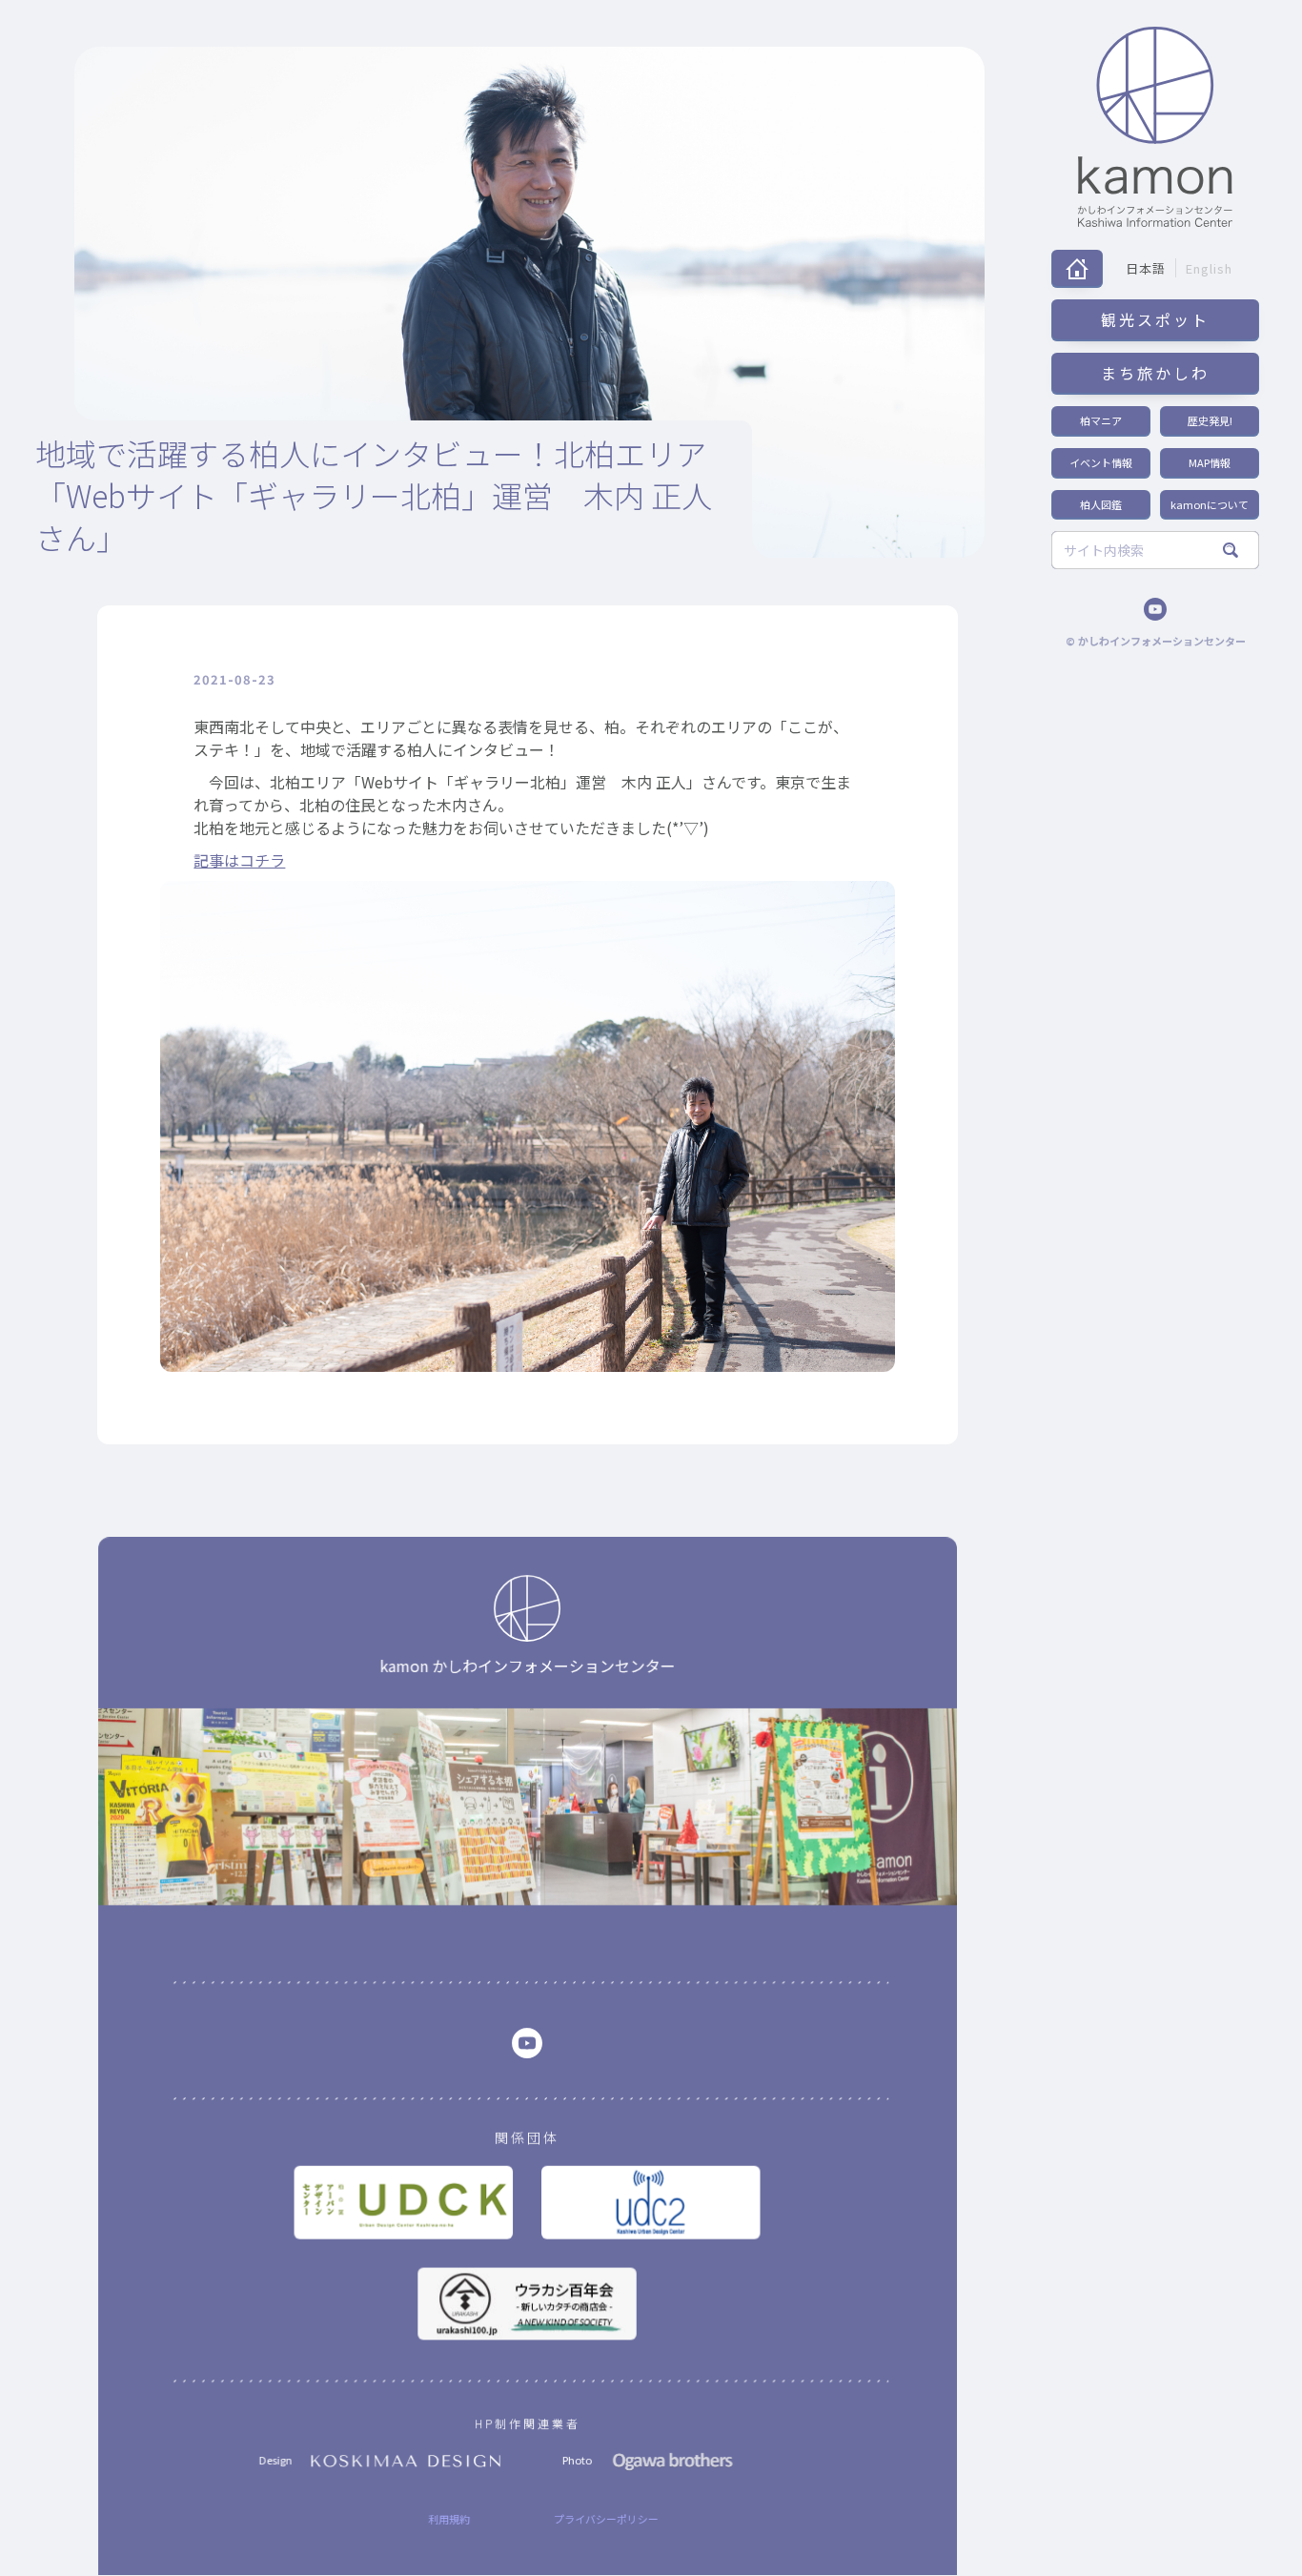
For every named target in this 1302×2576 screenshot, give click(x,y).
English (1209, 268)
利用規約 (449, 2519)
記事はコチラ (239, 860)
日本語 (1146, 268)
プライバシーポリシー (606, 2519)
